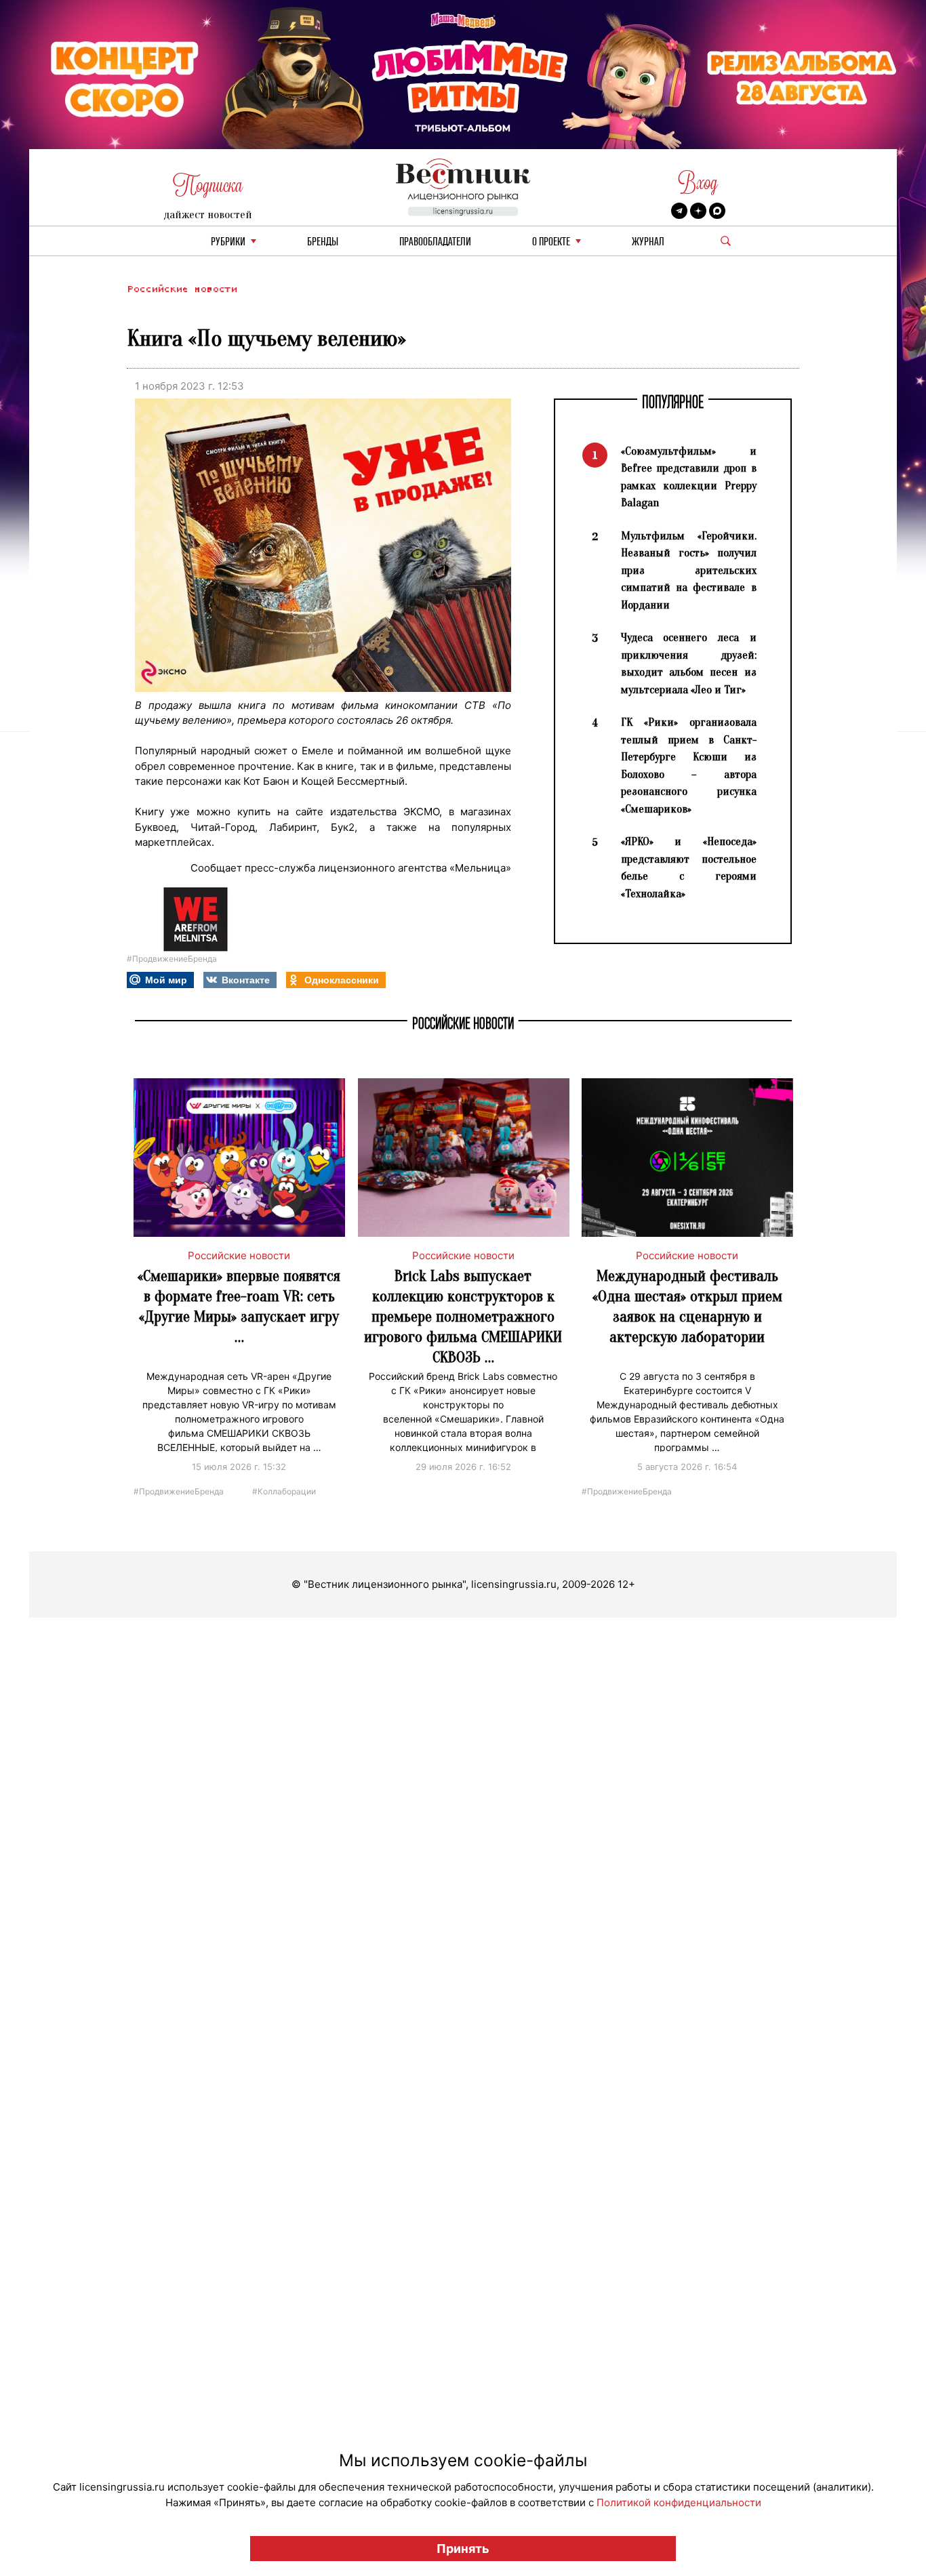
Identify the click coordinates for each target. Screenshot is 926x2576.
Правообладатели (435, 242)
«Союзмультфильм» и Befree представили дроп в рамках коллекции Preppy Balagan (689, 477)
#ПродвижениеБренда (172, 959)
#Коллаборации (284, 1491)
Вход (698, 183)
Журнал (648, 242)
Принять (463, 2549)
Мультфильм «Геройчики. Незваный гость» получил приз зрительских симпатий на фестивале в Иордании (689, 570)
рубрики (228, 242)
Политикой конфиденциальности (679, 2502)
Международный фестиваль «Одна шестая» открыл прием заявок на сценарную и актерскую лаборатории (687, 1306)
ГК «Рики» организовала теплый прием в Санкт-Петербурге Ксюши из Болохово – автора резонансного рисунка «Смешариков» (689, 765)
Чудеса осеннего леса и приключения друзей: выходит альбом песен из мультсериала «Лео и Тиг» (689, 663)
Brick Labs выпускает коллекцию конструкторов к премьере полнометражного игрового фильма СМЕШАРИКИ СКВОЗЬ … (463, 1316)
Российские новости (182, 289)
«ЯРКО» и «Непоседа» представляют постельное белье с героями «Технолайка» (689, 867)
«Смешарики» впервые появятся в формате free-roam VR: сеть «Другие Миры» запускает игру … (239, 1306)
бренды (323, 242)
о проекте (551, 242)
